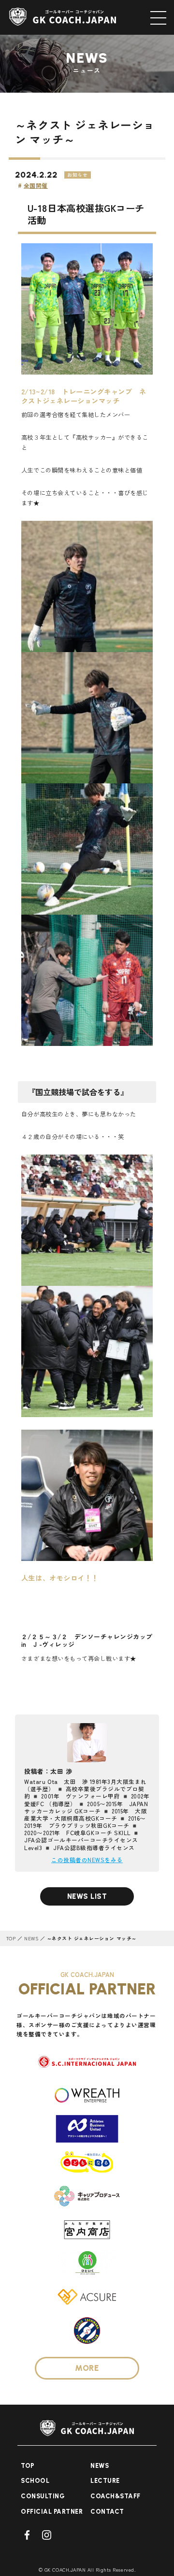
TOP (11, 1938)
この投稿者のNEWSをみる (87, 1859)
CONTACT (107, 2512)
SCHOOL (35, 2481)
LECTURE (105, 2481)
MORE (87, 2368)
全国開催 (36, 185)
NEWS (31, 1938)
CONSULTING (43, 2496)
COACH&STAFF (116, 2496)
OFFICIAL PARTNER (52, 2512)
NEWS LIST (87, 1896)
